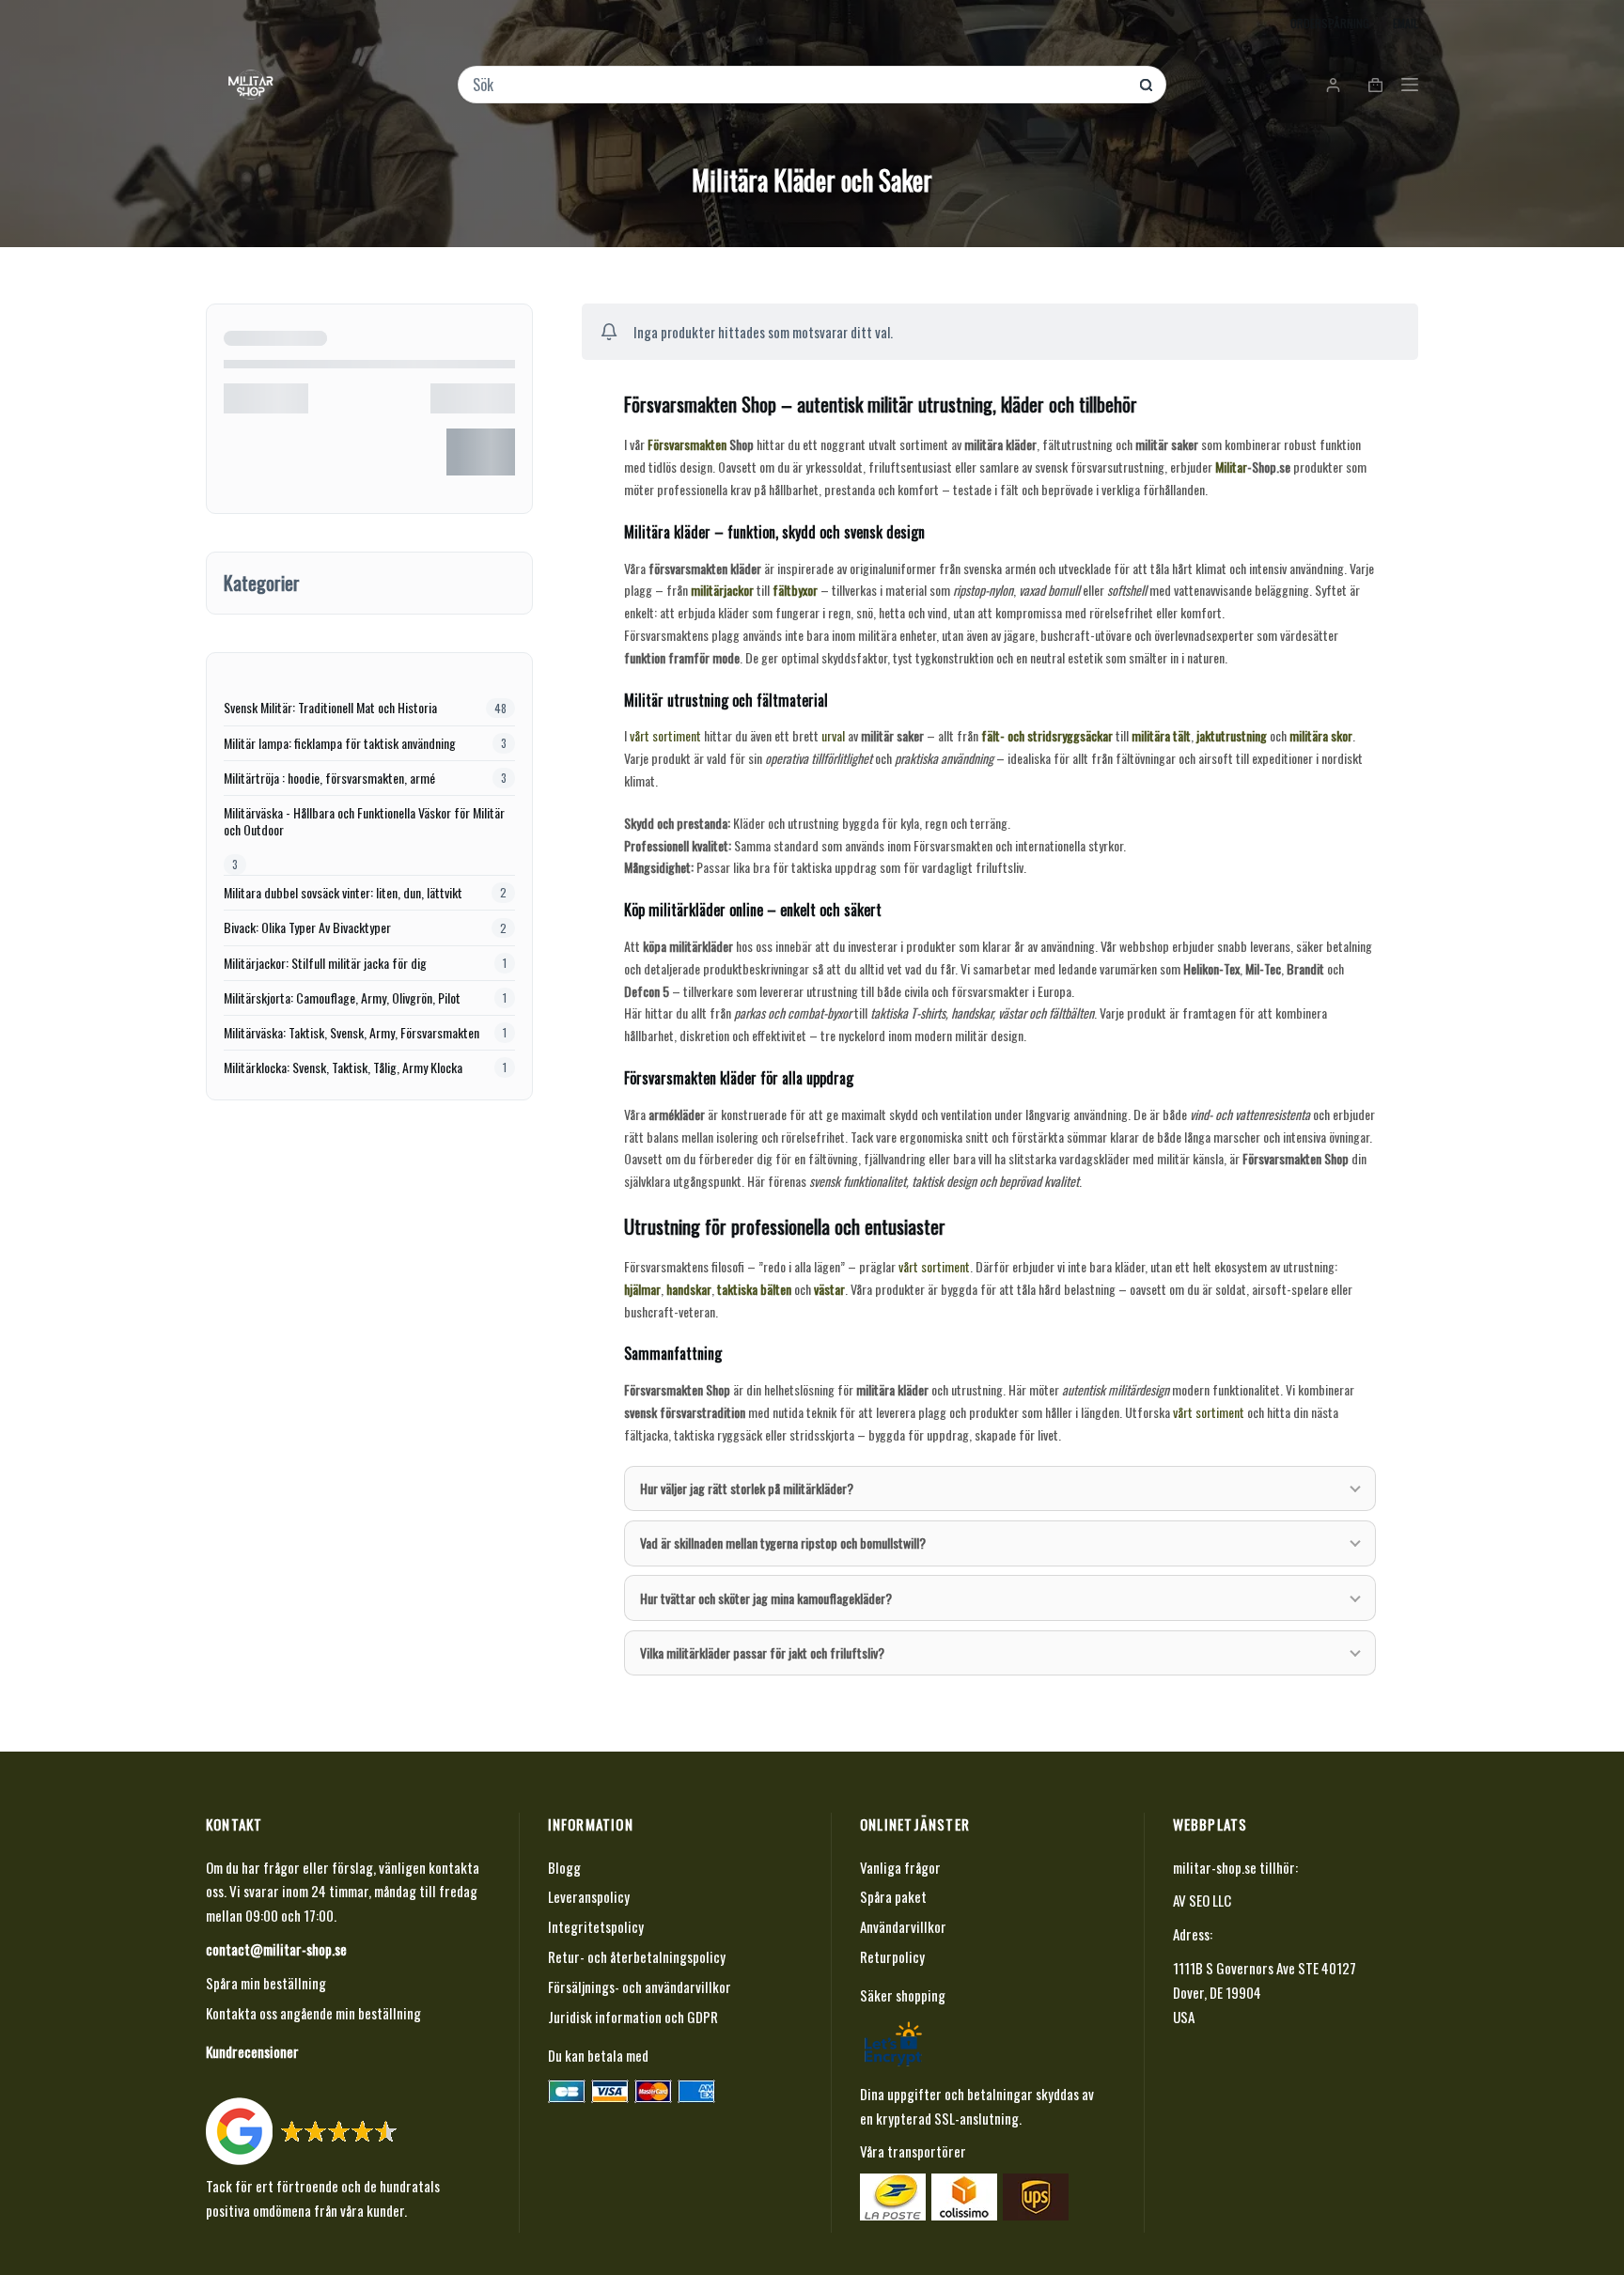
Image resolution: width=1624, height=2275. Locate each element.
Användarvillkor (903, 1926)
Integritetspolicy (596, 1926)
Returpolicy (892, 1956)
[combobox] (799, 85)
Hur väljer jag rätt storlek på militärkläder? (747, 1488)
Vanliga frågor (900, 1867)
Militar (1231, 467)
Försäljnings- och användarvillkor (640, 1987)
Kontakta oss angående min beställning (313, 2013)
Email (1405, 23)
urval (833, 735)
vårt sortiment (665, 735)
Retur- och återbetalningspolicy (637, 1956)
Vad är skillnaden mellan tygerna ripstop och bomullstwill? (783, 1543)
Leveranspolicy (589, 1896)
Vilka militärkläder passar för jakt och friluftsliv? (762, 1652)
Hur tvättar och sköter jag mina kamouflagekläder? (766, 1598)
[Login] (1333, 85)
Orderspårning (1330, 23)
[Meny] (1410, 85)
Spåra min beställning (266, 1983)
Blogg (564, 1867)
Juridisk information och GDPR (633, 2017)
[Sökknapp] (1146, 85)
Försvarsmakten (687, 444)
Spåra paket (893, 1896)
